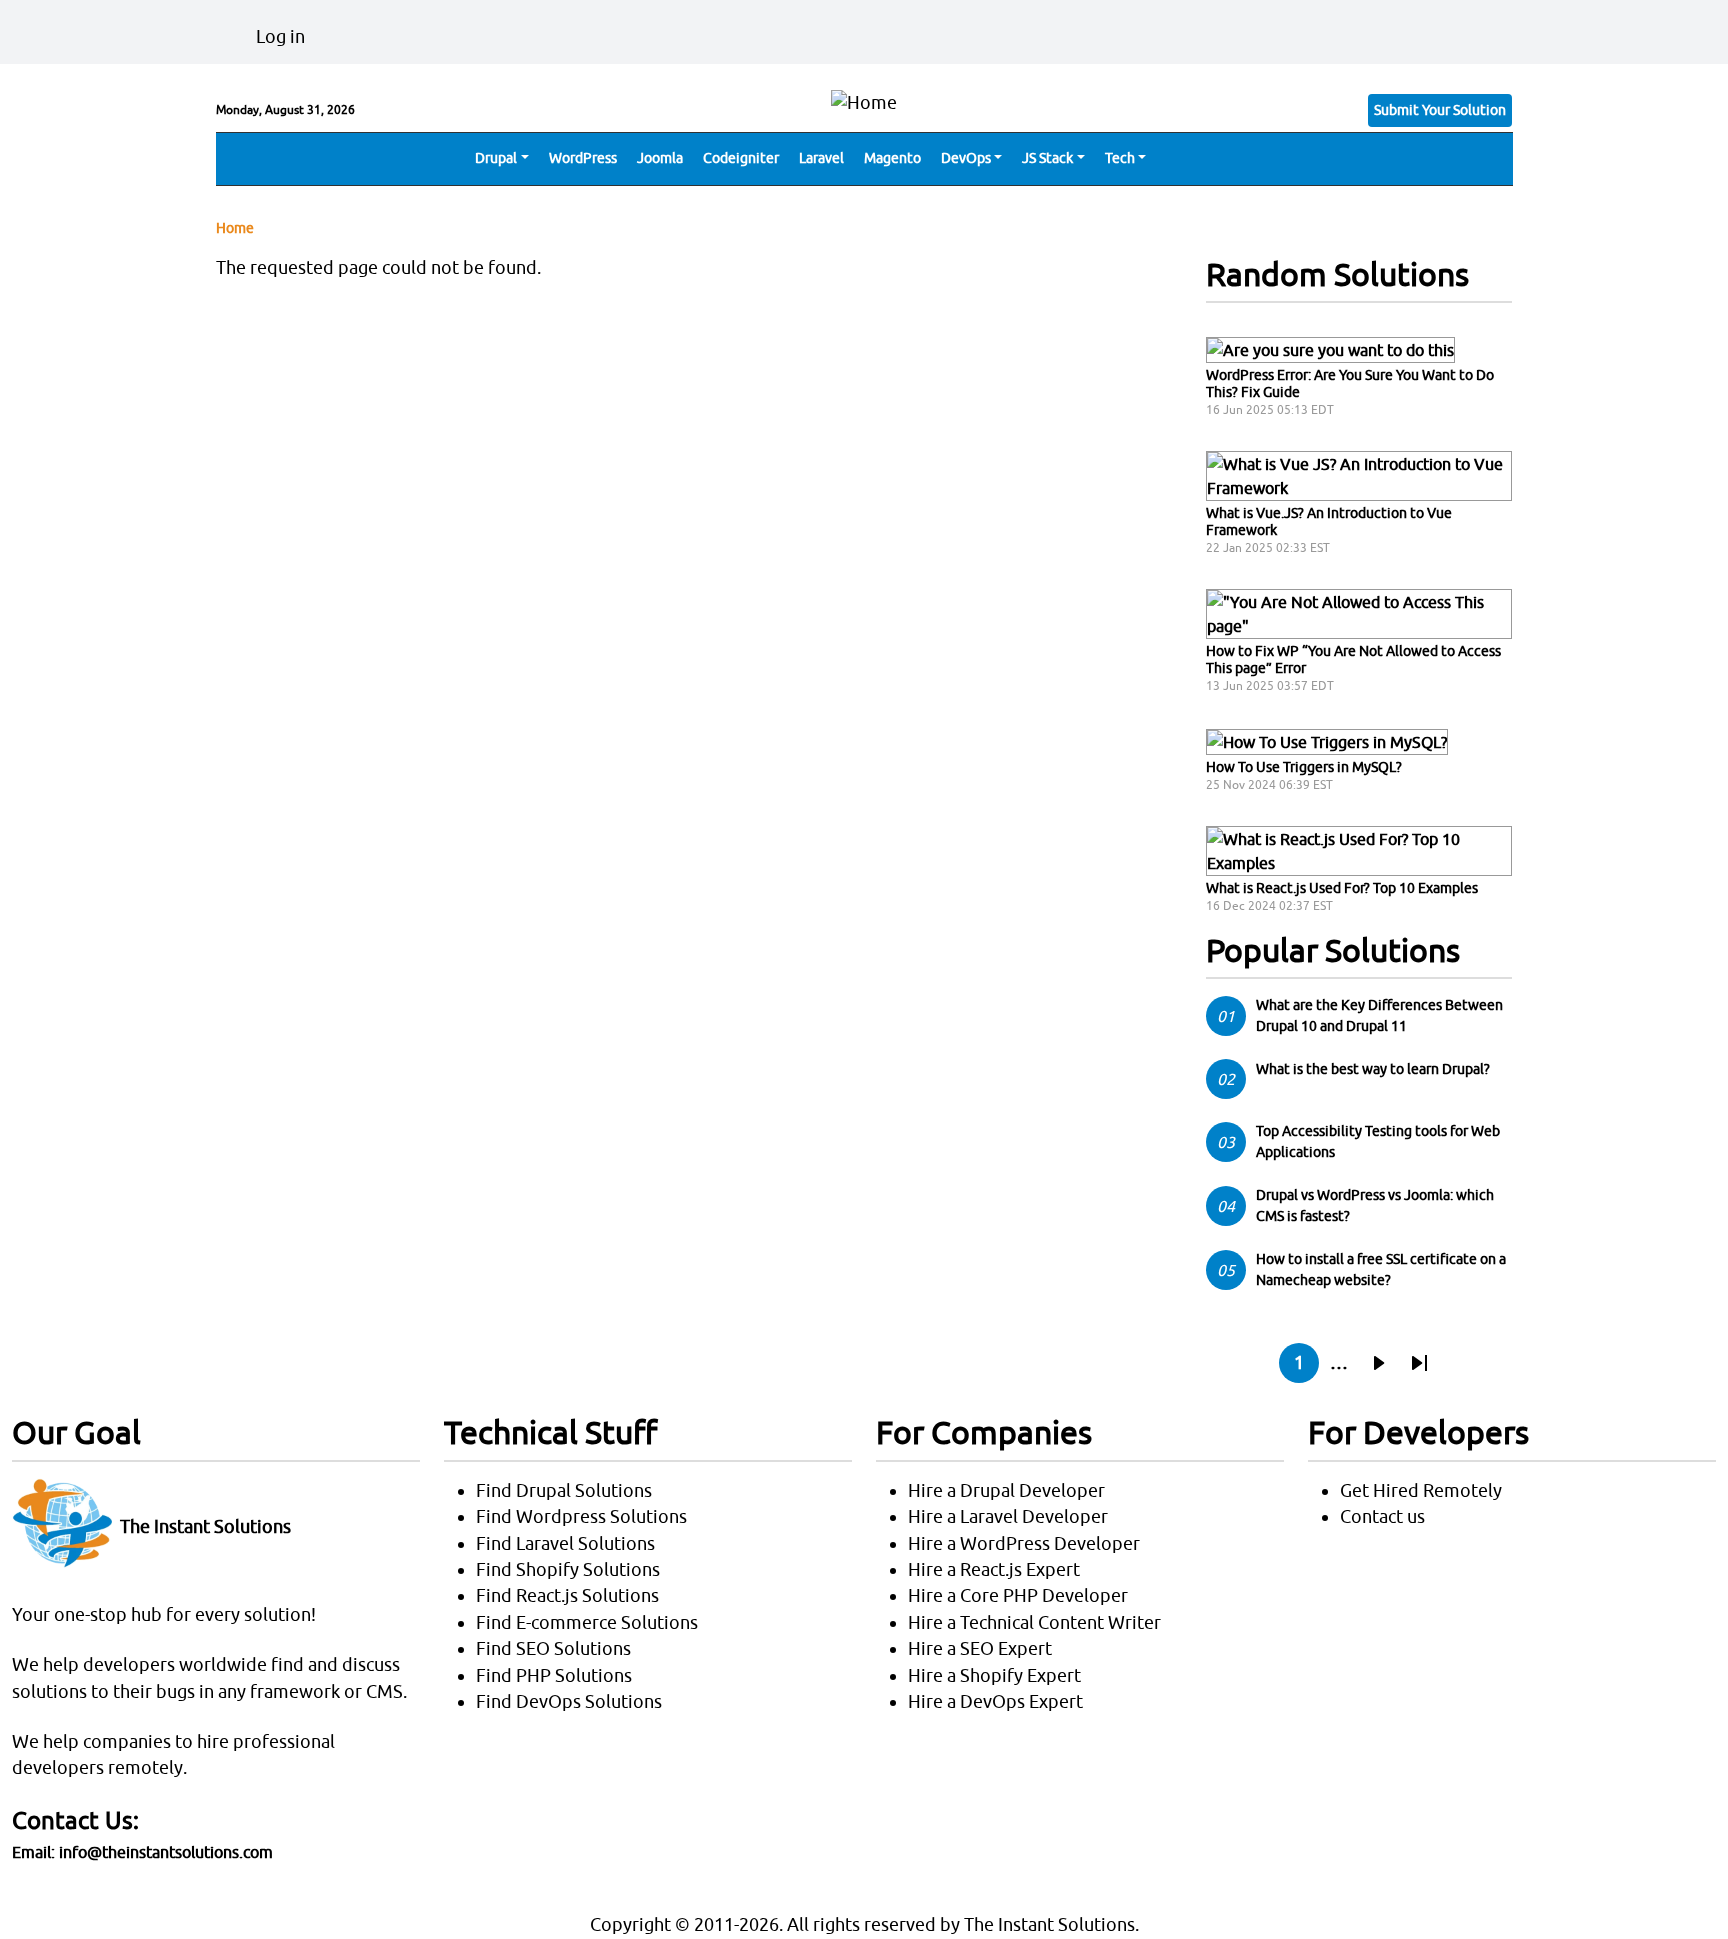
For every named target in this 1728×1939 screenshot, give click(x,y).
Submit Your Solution (1440, 110)
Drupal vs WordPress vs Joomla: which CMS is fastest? (1375, 1205)
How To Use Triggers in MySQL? (1304, 767)
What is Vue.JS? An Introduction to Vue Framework (1329, 521)
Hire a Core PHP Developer (1018, 1595)
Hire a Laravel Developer (1008, 1516)
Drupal (496, 158)
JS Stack (1047, 158)
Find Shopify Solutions (568, 1569)
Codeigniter (741, 158)
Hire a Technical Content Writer (1034, 1622)
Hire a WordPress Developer (1024, 1543)
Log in (280, 36)
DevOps (966, 158)
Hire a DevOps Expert (995, 1701)
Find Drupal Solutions (564, 1490)
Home (235, 228)
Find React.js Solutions (567, 1595)
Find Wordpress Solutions (581, 1516)
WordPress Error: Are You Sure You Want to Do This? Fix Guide (1350, 383)
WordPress (583, 158)
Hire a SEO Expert (980, 1648)
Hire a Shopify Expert (994, 1675)
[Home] (864, 100)
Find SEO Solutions (553, 1648)
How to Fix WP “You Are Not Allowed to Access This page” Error (1353, 659)
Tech (1120, 158)
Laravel (821, 158)
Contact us (1382, 1516)
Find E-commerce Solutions (587, 1622)
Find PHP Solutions (554, 1675)
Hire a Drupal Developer (1006, 1490)
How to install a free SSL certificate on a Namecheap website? (1381, 1269)
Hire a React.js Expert (994, 1569)
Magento (892, 158)
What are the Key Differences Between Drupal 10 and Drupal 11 (1379, 1015)
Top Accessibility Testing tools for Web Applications (1378, 1141)
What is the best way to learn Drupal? (1373, 1069)
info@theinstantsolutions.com (166, 1852)
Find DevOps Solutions (569, 1701)
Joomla (660, 158)
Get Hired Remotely (1421, 1490)
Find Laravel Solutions (565, 1543)
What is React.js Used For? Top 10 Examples (1342, 888)
